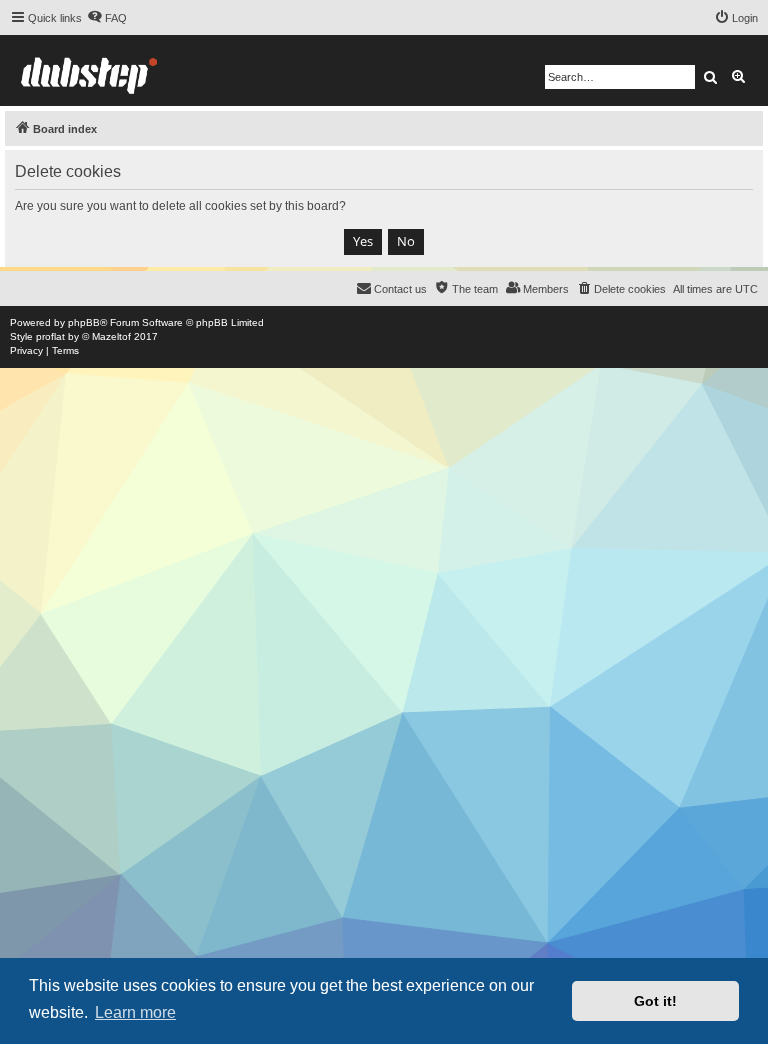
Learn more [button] (135, 1012)
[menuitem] (107, 18)
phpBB (84, 322)
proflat (50, 336)
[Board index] (89, 70)
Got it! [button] (655, 1001)
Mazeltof (111, 336)
